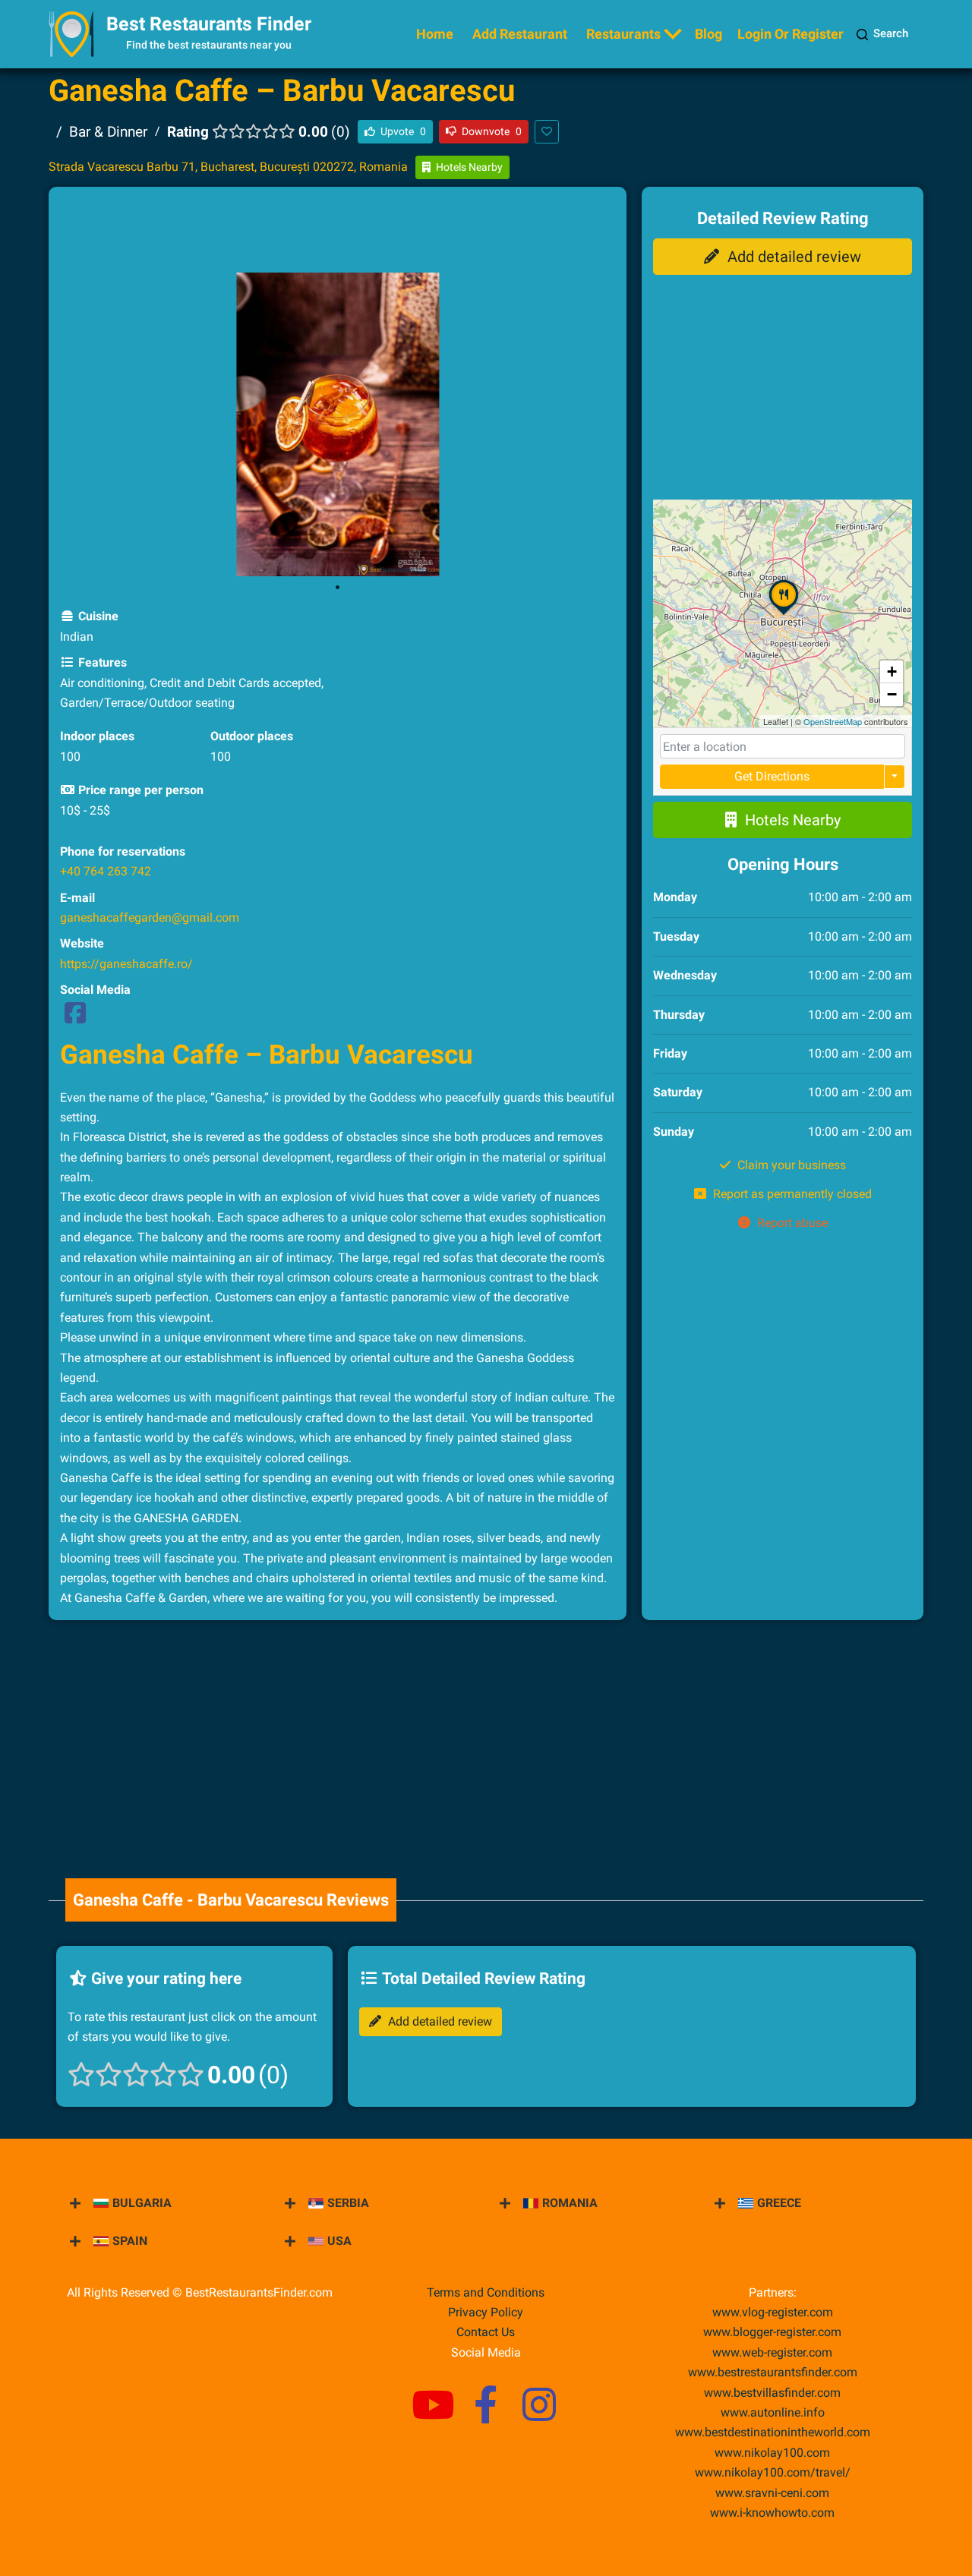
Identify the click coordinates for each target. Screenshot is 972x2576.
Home (435, 34)
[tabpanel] (338, 424)
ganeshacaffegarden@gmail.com (150, 918)
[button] (784, 614)
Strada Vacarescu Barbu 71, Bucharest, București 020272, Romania (228, 167)
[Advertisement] (338, 232)
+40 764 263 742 (106, 871)
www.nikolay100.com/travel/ (773, 2472)
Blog (708, 34)
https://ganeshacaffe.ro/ (126, 964)
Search (891, 33)
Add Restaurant (520, 34)
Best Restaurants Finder (209, 24)
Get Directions (772, 776)
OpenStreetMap (833, 721)
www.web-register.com (772, 2352)
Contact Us (486, 2332)
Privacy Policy (486, 2312)
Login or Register (791, 34)
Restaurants (623, 34)
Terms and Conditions (486, 2292)
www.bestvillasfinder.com (772, 2393)
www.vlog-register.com (773, 2312)
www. (773, 2412)
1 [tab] (338, 588)
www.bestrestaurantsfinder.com (773, 2372)
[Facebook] (75, 1018)
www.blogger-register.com (772, 2332)
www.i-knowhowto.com (772, 2513)
